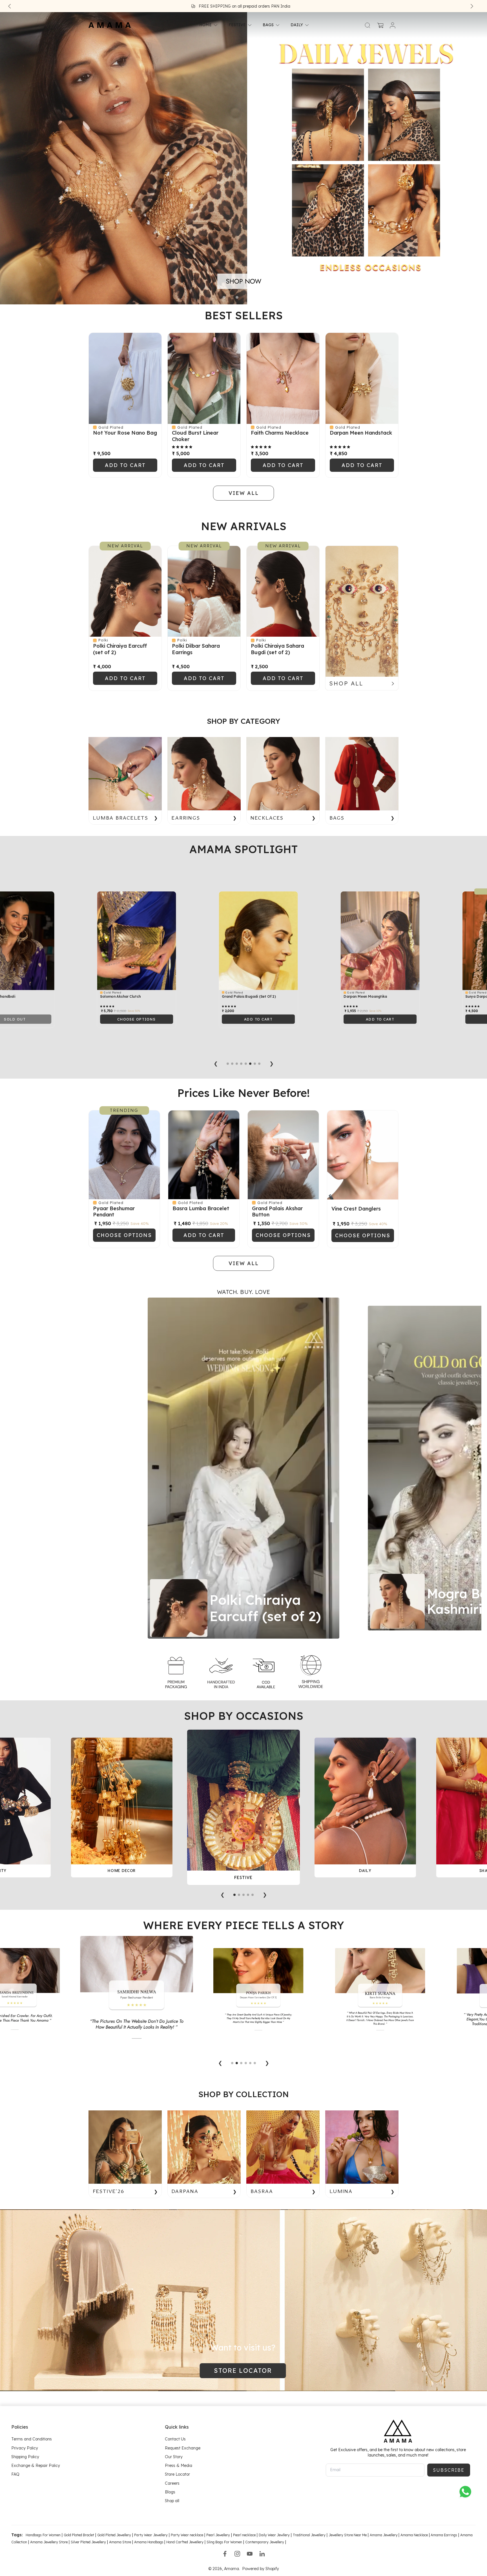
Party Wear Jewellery (151, 2535)
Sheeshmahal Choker (343, 997)
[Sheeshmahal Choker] (362, 941)
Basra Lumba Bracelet (201, 1208)
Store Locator (177, 2474)
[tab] (224, 297)
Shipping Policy (25, 2457)
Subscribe (449, 2470)
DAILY (297, 25)
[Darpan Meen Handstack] (362, 378)
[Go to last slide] (10, 6)
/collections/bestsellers (22, 15)
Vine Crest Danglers (356, 1209)
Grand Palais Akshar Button (277, 1212)
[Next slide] (472, 6)
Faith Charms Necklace (280, 433)
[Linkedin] (262, 2554)
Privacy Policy (25, 2448)
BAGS (268, 25)
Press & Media (179, 2466)
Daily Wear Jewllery (274, 2535)
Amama (232, 2569)
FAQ (15, 2474)
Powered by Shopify (261, 2569)
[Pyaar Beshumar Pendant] (124, 1155)
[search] (368, 25)
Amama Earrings (443, 2535)
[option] (243, 1468)
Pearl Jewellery (218, 2535)
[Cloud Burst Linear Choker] (204, 378)
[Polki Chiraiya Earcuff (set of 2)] (125, 591)
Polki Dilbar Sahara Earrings (196, 649)
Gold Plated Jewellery (114, 2535)
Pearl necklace (244, 2535)
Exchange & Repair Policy (36, 2466)
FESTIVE (237, 25)
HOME (205, 25)
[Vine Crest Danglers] (363, 1155)
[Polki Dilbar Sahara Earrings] (204, 591)
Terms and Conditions (32, 2439)
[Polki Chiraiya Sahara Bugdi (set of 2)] (283, 591)
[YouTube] (250, 2554)
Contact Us (175, 2439)
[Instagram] (237, 2554)
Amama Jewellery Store (49, 2542)
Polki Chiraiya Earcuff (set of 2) (120, 649)
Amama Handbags (149, 2542)
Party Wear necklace (187, 2535)
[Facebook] (225, 2554)
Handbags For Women (43, 2535)
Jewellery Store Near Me (348, 2535)
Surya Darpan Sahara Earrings (230, 997)
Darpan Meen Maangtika (103, 997)
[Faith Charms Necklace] (283, 378)
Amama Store (120, 2542)
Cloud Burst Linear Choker (195, 436)
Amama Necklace (414, 2535)
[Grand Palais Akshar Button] (283, 1155)
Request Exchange (183, 2448)
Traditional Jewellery (309, 2535)
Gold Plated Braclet (79, 2535)
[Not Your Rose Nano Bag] (125, 378)
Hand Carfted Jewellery (185, 2542)
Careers (172, 2483)
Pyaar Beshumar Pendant (114, 1212)
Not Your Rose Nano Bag (125, 433)
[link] (176, 1672)
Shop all (172, 2501)
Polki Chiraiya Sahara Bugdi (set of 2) (277, 649)
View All (244, 702)
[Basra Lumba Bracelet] (204, 1155)
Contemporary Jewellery (265, 2542)
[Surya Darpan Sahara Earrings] (240, 941)
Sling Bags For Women (224, 2542)
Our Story (174, 2457)
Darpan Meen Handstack (361, 433)
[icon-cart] (380, 25)
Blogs (170, 2492)
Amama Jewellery (384, 2535)
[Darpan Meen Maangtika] (118, 941)
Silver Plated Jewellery (88, 2542)
